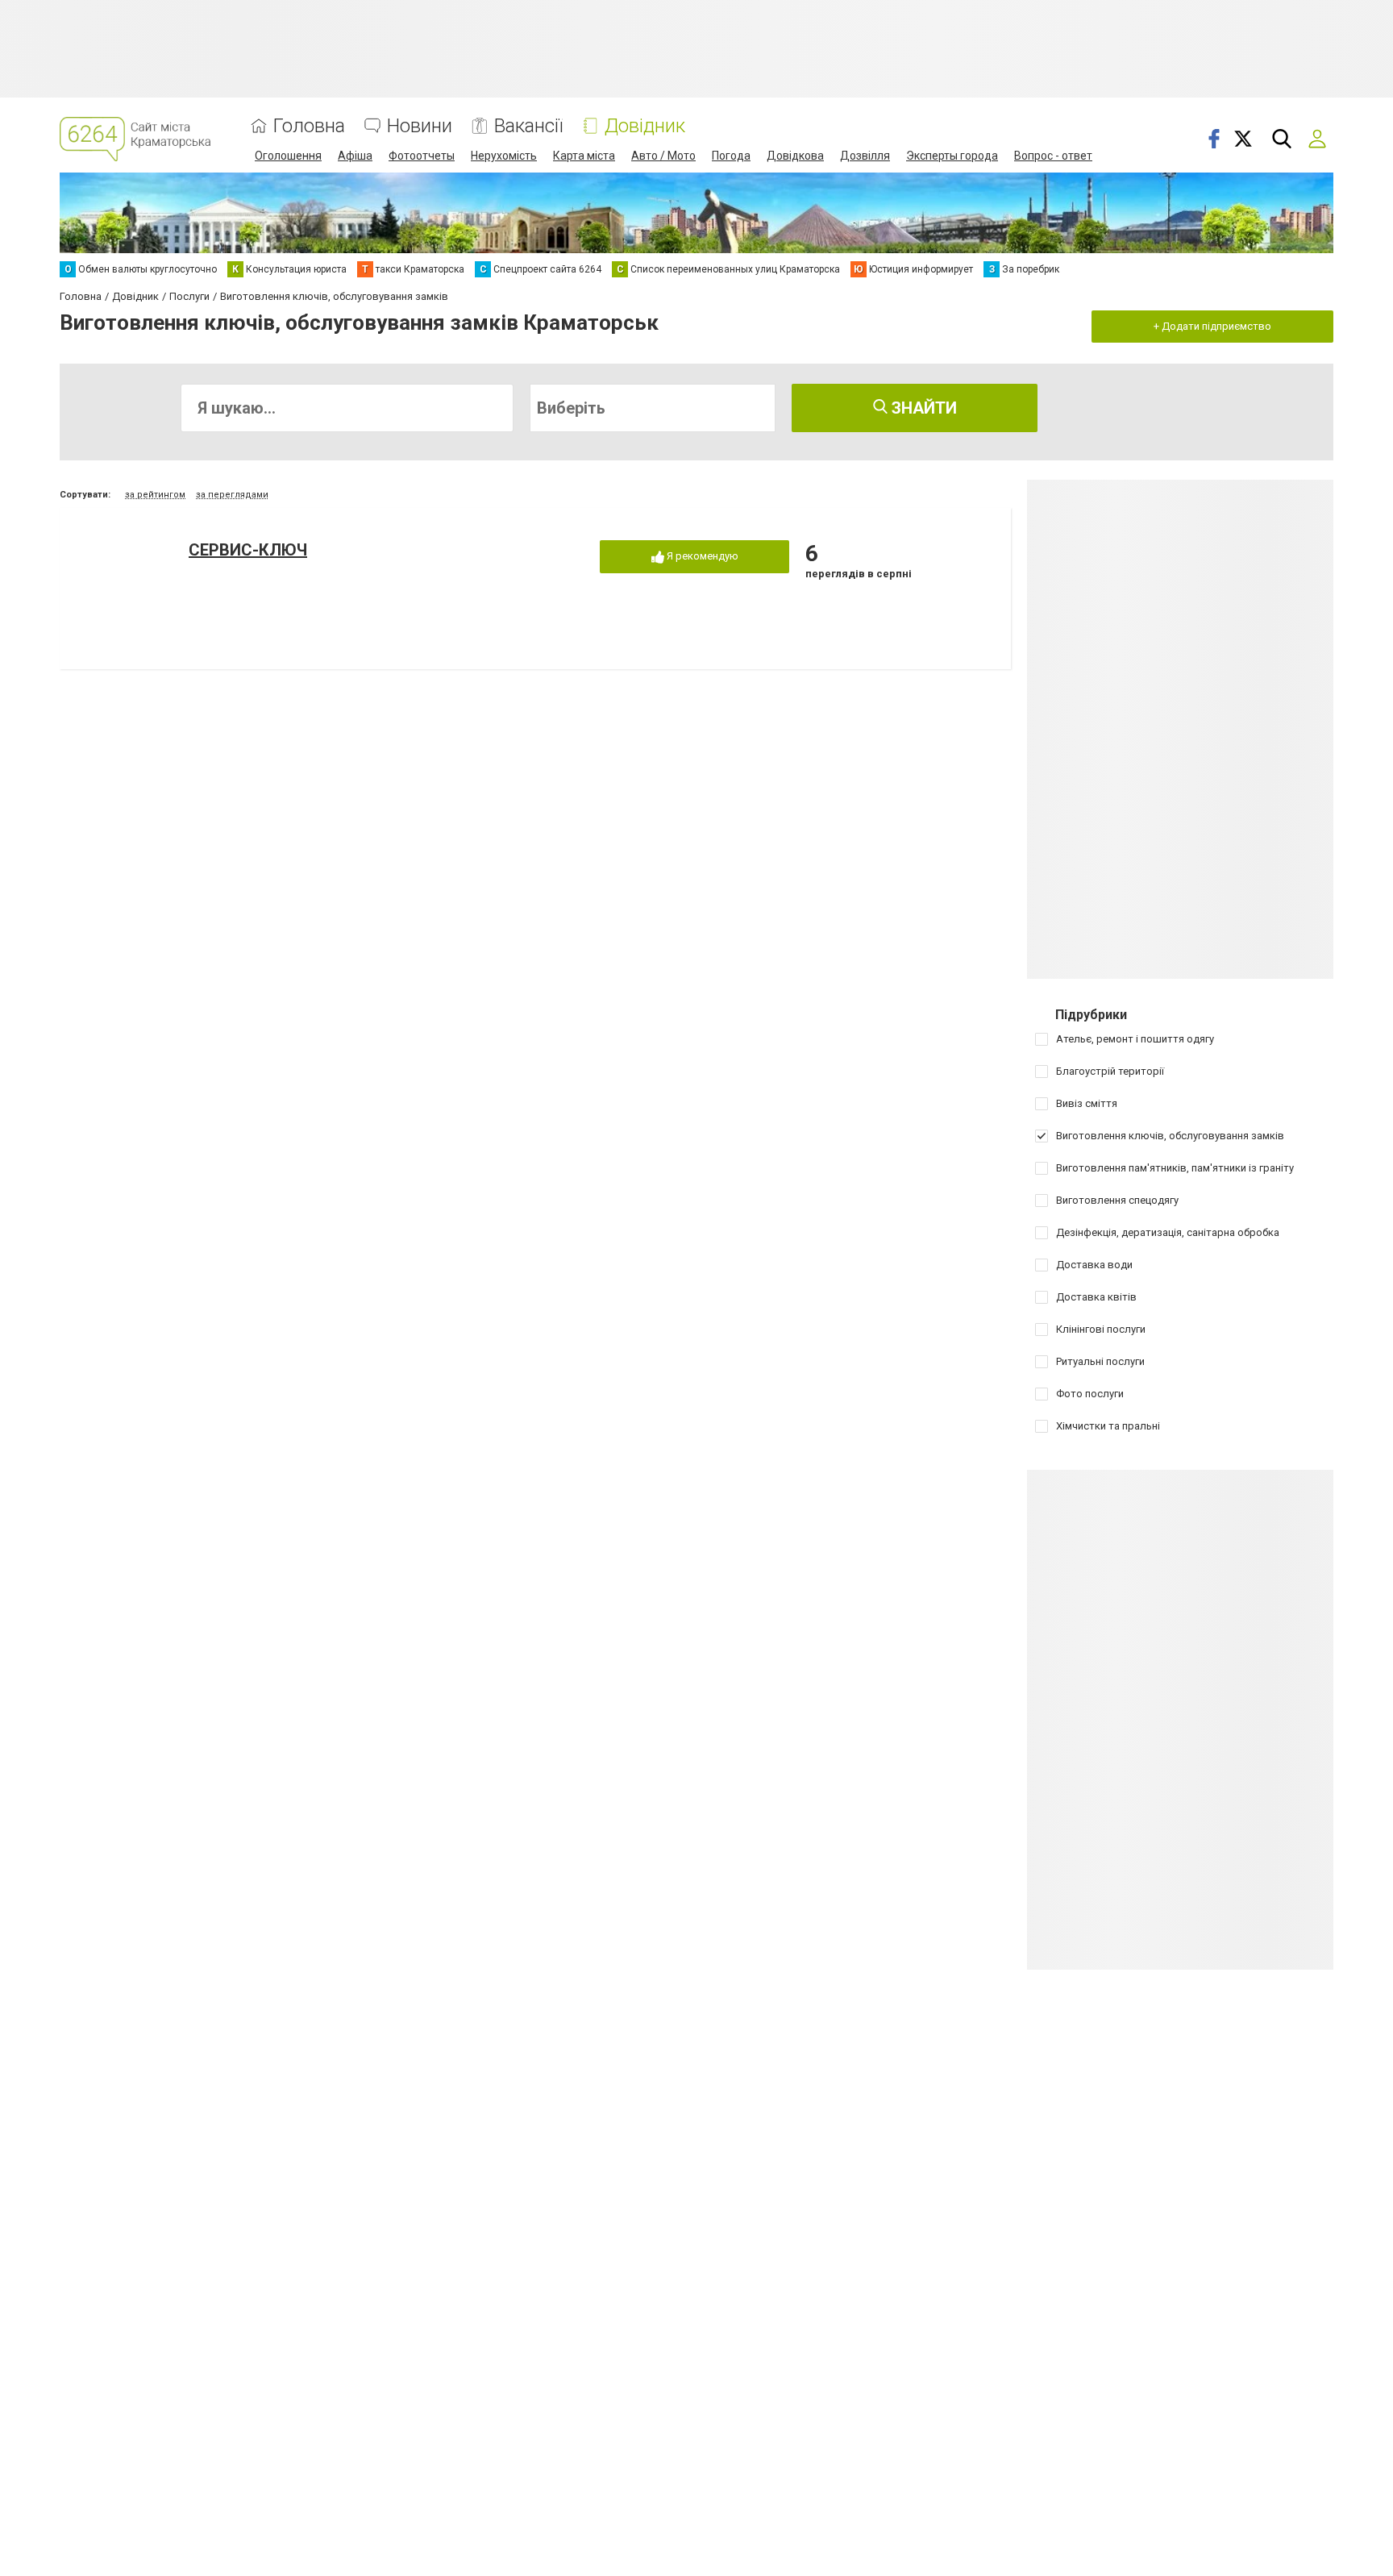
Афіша (355, 156)
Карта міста (584, 156)
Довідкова (795, 156)
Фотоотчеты (422, 156)
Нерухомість (504, 156)
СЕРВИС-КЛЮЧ (248, 550)
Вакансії (528, 126)
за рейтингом (155, 495)
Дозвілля (865, 156)
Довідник (645, 126)
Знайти (922, 408)
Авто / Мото (663, 156)
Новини (420, 126)
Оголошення (288, 156)
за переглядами (232, 495)
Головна (309, 126)
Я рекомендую (701, 556)
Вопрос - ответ (1053, 156)
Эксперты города (952, 156)
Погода (731, 156)
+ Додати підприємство (1212, 326)
